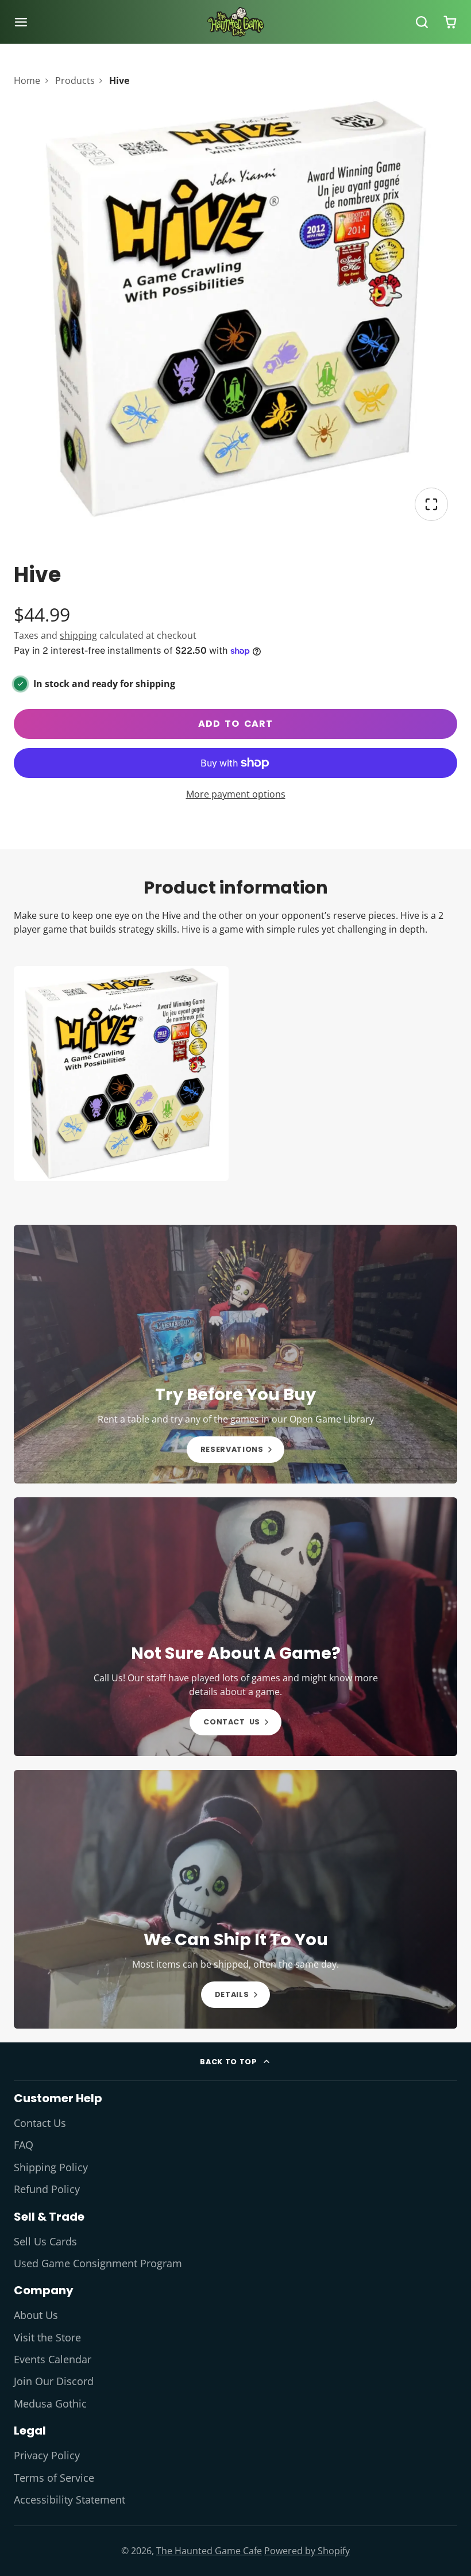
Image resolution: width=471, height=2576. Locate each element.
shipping (78, 635)
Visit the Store (47, 2337)
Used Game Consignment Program (98, 2263)
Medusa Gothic (50, 2403)
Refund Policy (47, 2189)
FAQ (24, 2145)
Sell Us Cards (45, 2241)
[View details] (235, 1354)
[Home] (235, 22)
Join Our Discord (54, 2381)
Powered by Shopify (307, 2551)
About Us (36, 2315)
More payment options (236, 794)
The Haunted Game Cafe (209, 2551)
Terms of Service (54, 2478)
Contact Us (40, 2123)
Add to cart (235, 724)
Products (75, 80)
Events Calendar (53, 2359)
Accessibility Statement (70, 2500)
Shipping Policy (51, 2167)
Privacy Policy (47, 2455)
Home (27, 80)
